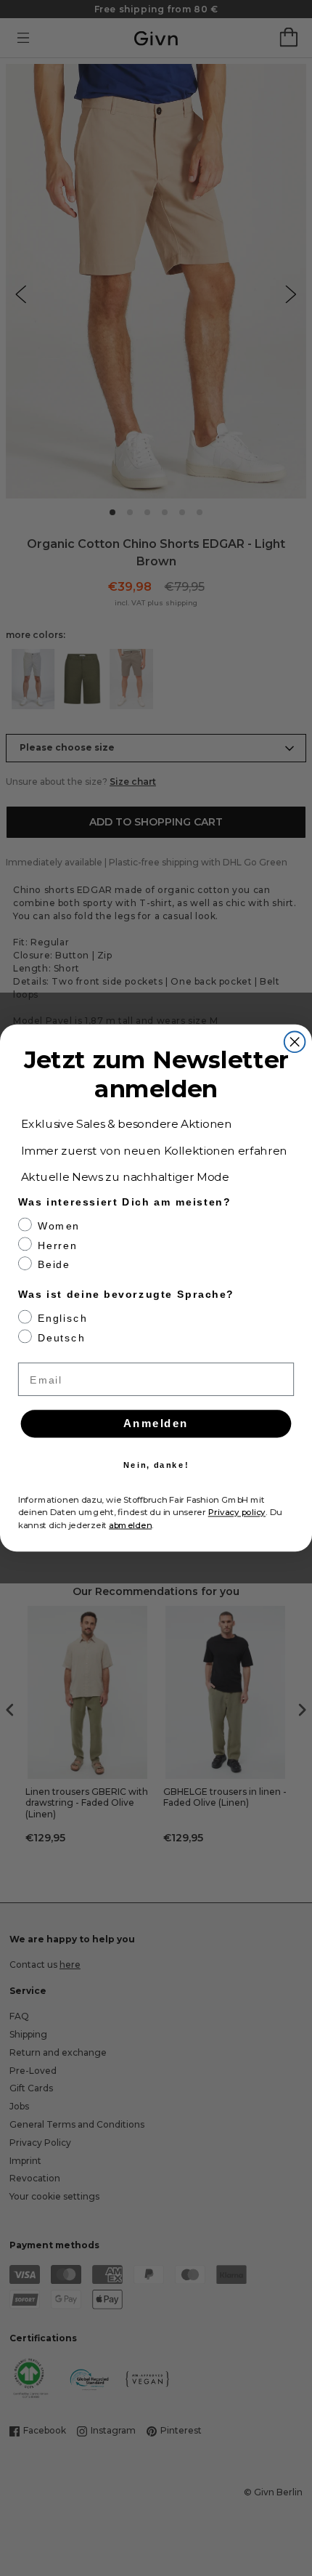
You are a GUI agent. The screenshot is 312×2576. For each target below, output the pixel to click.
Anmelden (156, 1424)
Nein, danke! (156, 1465)
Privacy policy (237, 1512)
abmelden (130, 1525)
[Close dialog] (295, 1042)
